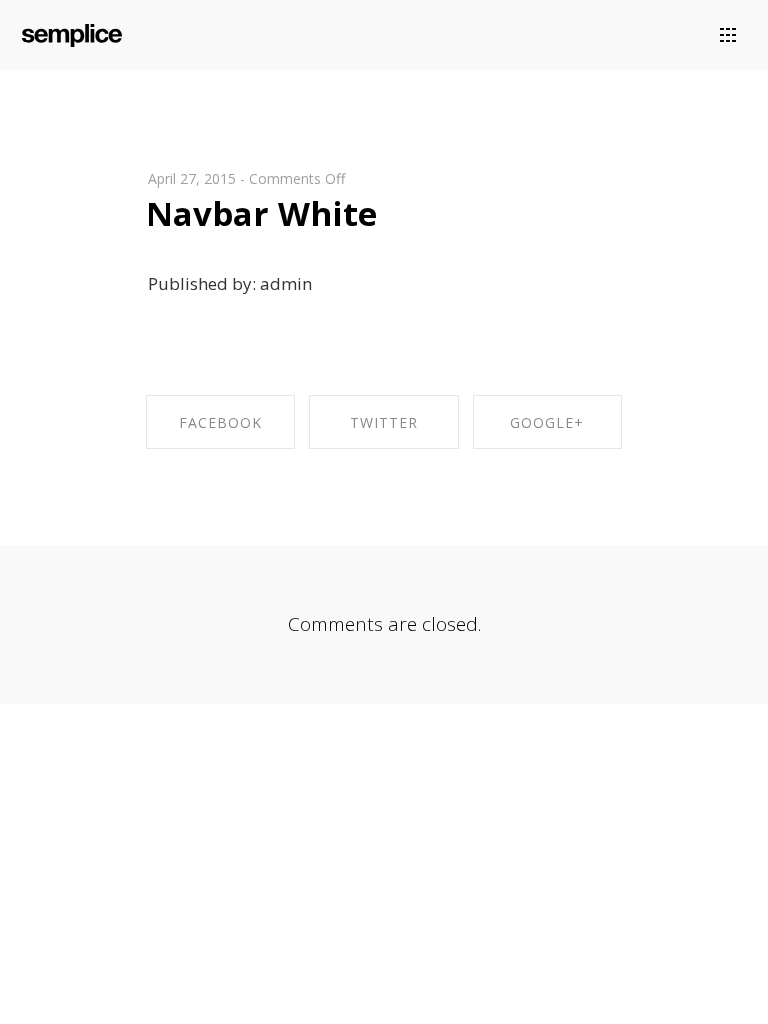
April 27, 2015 (192, 178)
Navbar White (261, 213)
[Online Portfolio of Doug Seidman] (72, 31)
